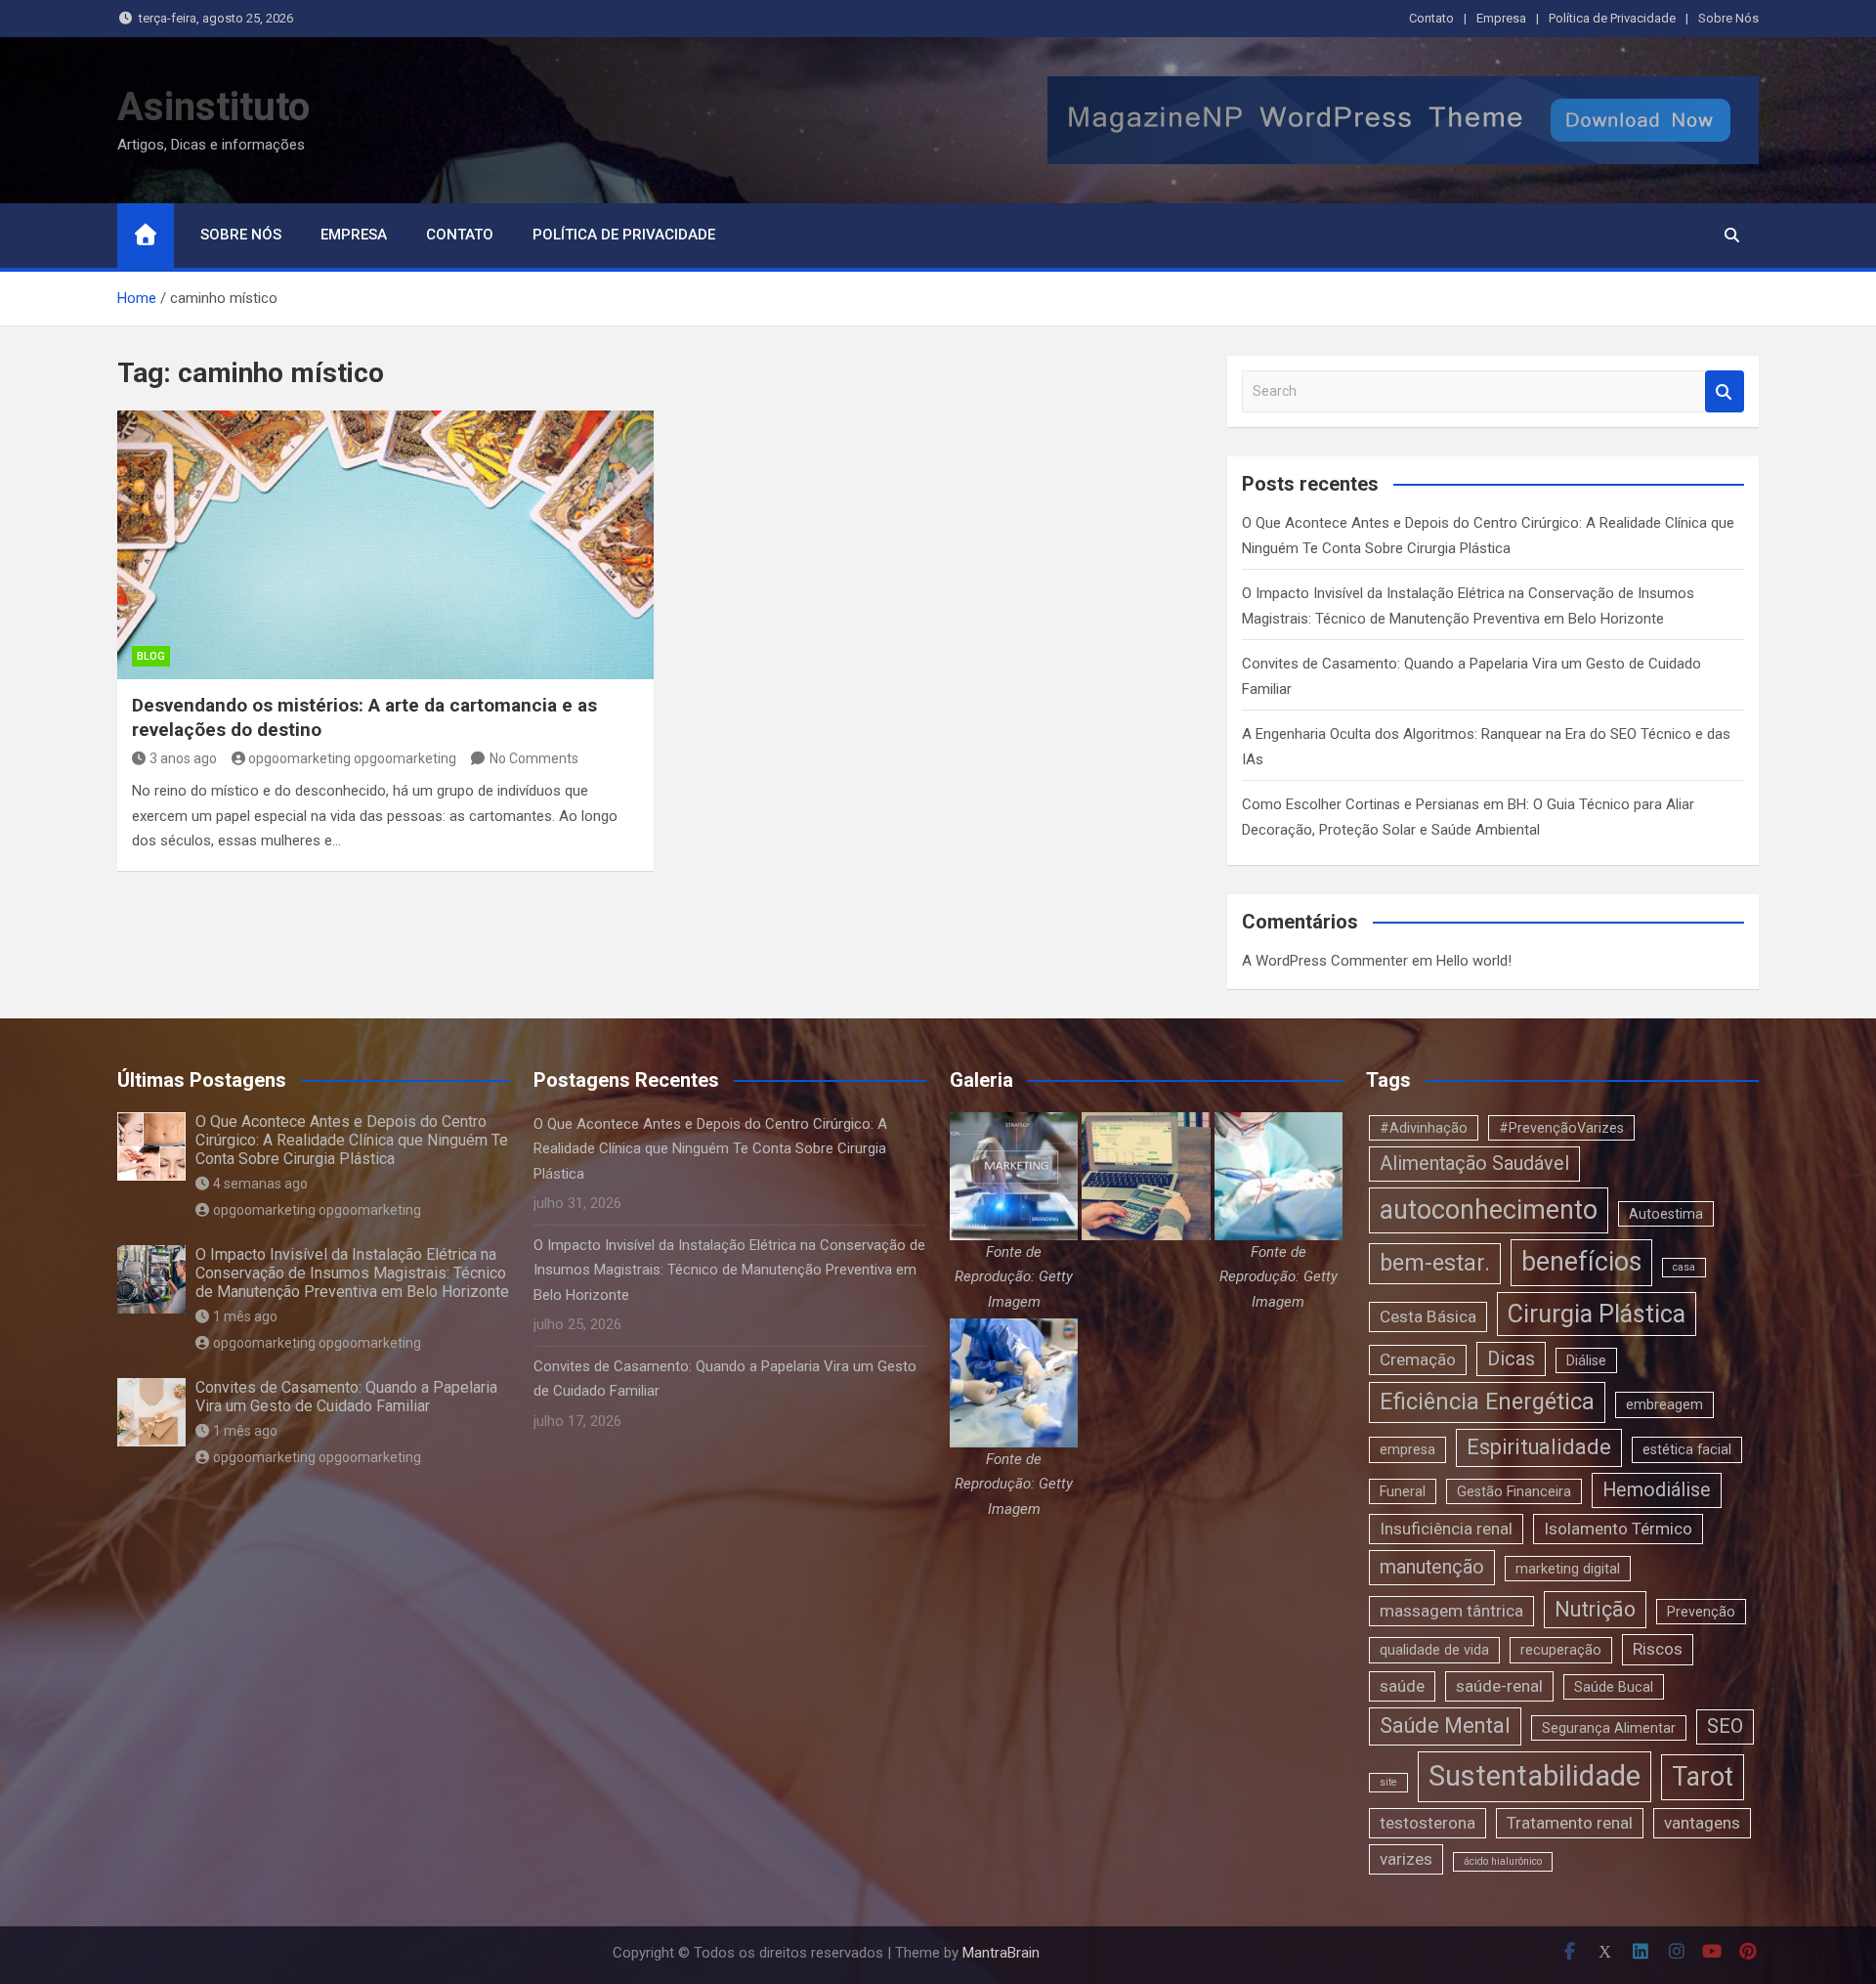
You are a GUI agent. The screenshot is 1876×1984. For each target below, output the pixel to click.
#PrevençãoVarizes (1561, 1128)
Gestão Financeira (1514, 1491)
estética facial (1687, 1449)
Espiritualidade (1539, 1447)
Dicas (1511, 1359)
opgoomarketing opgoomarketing (352, 758)
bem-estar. (1435, 1263)
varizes (1406, 1859)
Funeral (1403, 1491)
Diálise (1586, 1360)
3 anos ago (183, 758)
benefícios (1581, 1262)
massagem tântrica (1451, 1611)
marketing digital (1568, 1569)
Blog (151, 656)
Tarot (1703, 1777)
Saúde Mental (1445, 1725)
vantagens (1702, 1823)
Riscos (1658, 1649)
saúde (1402, 1686)
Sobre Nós (1728, 18)
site (1388, 1782)
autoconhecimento (1489, 1210)
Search (1725, 391)
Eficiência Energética (1487, 1402)
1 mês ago (245, 1316)
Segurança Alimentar (1609, 1728)
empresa (1407, 1449)
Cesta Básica (1428, 1316)
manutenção (1432, 1567)
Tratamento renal (1570, 1823)
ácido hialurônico (1503, 1861)
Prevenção (1701, 1612)
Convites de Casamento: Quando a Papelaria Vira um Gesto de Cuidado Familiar (346, 1397)
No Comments (534, 758)
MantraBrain (1001, 1953)
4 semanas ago (260, 1184)
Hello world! (1474, 961)
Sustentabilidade (1535, 1776)
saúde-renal (1499, 1686)
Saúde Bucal (1614, 1687)
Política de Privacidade (1612, 18)
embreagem (1664, 1404)
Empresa (1501, 18)
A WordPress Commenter (1325, 961)
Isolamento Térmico (1618, 1529)
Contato (1431, 18)
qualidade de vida (1434, 1650)
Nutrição (1595, 1609)
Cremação (1418, 1359)
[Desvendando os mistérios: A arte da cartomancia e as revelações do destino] (385, 544)
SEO (1725, 1726)
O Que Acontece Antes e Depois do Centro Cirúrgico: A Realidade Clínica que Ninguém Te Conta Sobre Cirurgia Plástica (352, 1140)
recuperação (1561, 1650)
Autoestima (1666, 1214)
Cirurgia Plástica (1597, 1314)
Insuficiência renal (1446, 1529)
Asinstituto (213, 107)
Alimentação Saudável (1474, 1164)
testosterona (1428, 1823)
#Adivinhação (1424, 1128)
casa (1684, 1267)
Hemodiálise (1657, 1490)
